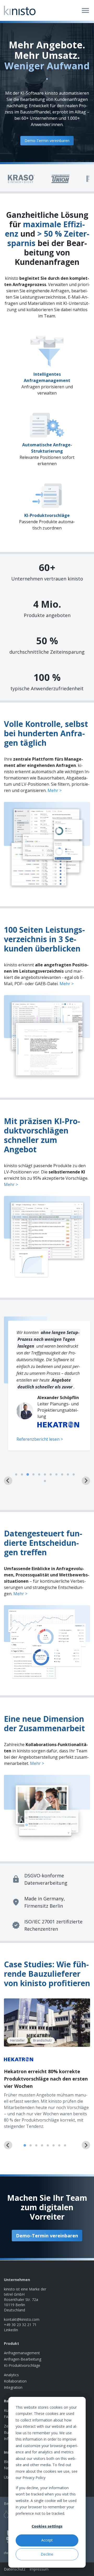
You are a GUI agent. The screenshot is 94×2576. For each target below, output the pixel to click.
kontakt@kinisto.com (22, 2319)
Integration (13, 2387)
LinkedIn (11, 2330)
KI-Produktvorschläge (22, 2365)
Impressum (39, 2569)
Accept (47, 2540)
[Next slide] (86, 1481)
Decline (47, 2554)
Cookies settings (47, 2526)
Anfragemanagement (22, 2353)
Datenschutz (15, 2569)
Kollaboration (15, 2381)
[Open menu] (85, 10)
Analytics (11, 2375)
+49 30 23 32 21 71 (20, 2325)
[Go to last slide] (8, 2145)
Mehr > (55, 790)
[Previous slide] (8, 1481)
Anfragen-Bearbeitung (23, 2359)
